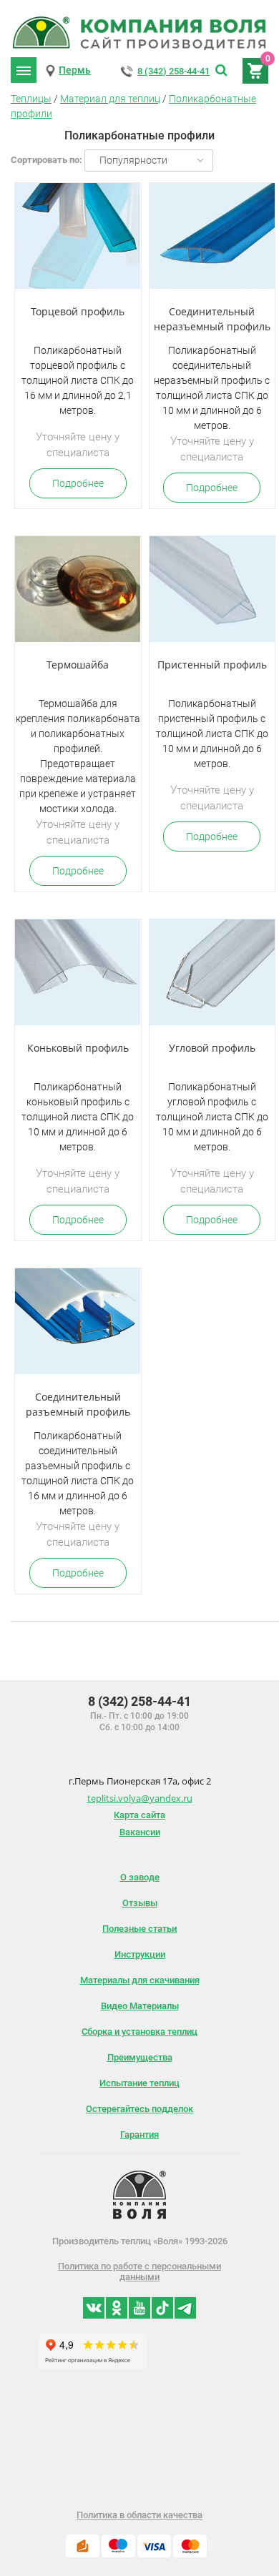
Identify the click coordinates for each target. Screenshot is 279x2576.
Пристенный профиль (212, 665)
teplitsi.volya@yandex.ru (140, 1798)
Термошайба (78, 665)
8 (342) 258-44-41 (173, 71)
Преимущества (140, 2057)
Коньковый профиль (78, 1048)
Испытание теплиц (139, 2083)
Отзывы (140, 1903)
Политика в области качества (139, 2515)
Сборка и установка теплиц (139, 2032)
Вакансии (140, 1832)
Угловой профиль (212, 1048)
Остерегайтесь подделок (139, 2109)
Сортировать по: (46, 160)
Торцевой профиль (78, 311)
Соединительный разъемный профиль (78, 1404)
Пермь (75, 70)
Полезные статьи (139, 1929)
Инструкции (140, 1954)
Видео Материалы (140, 2006)
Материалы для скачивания (140, 1980)
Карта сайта (139, 1815)
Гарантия (139, 2135)
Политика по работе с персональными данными (139, 2271)
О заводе (140, 1877)
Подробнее (78, 483)
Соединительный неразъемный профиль (212, 319)
